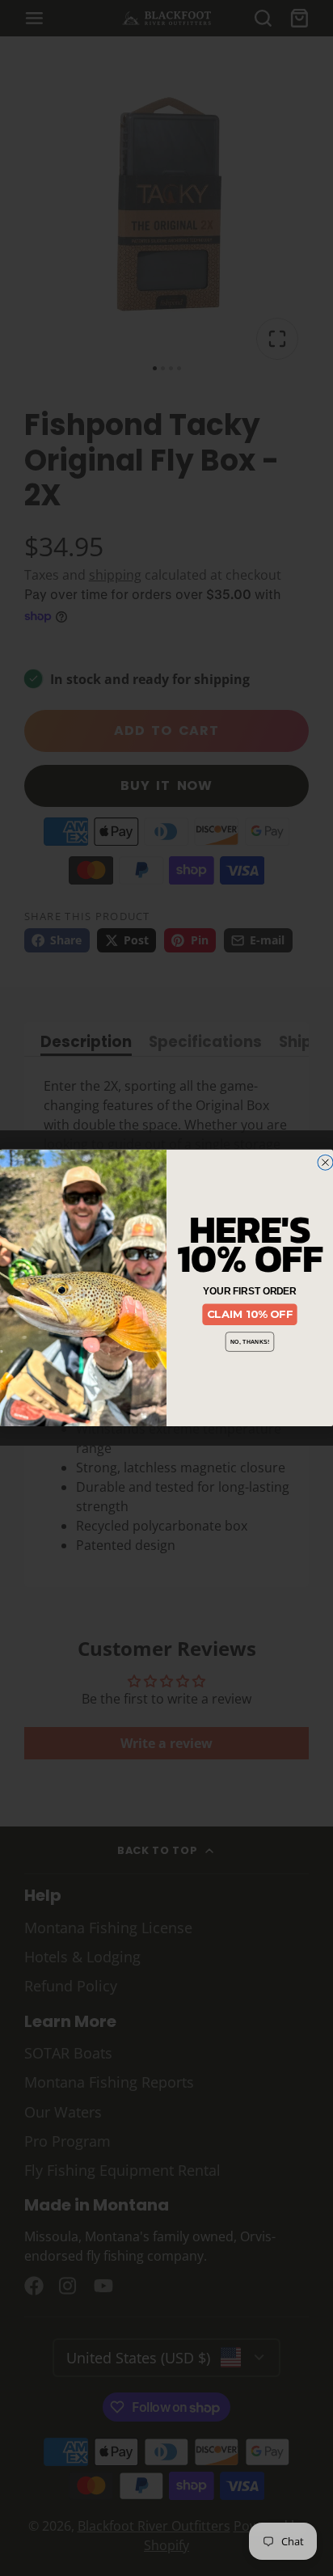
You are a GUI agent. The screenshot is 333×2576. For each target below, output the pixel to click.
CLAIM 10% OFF (250, 1315)
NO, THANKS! (250, 1341)
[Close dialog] (325, 1162)
